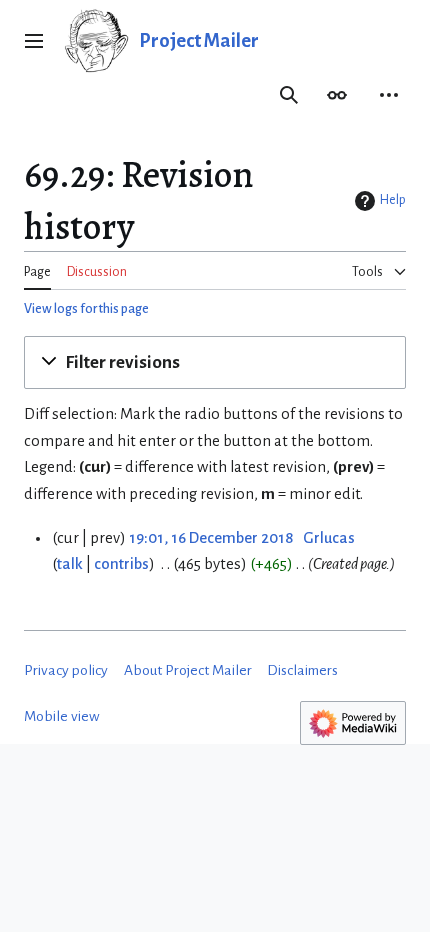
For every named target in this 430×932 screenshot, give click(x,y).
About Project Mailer (188, 670)
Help (393, 200)
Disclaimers (302, 670)
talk (70, 564)
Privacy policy (66, 670)
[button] (34, 41)
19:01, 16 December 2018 (211, 538)
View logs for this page (86, 309)
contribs (121, 564)
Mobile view (62, 716)
